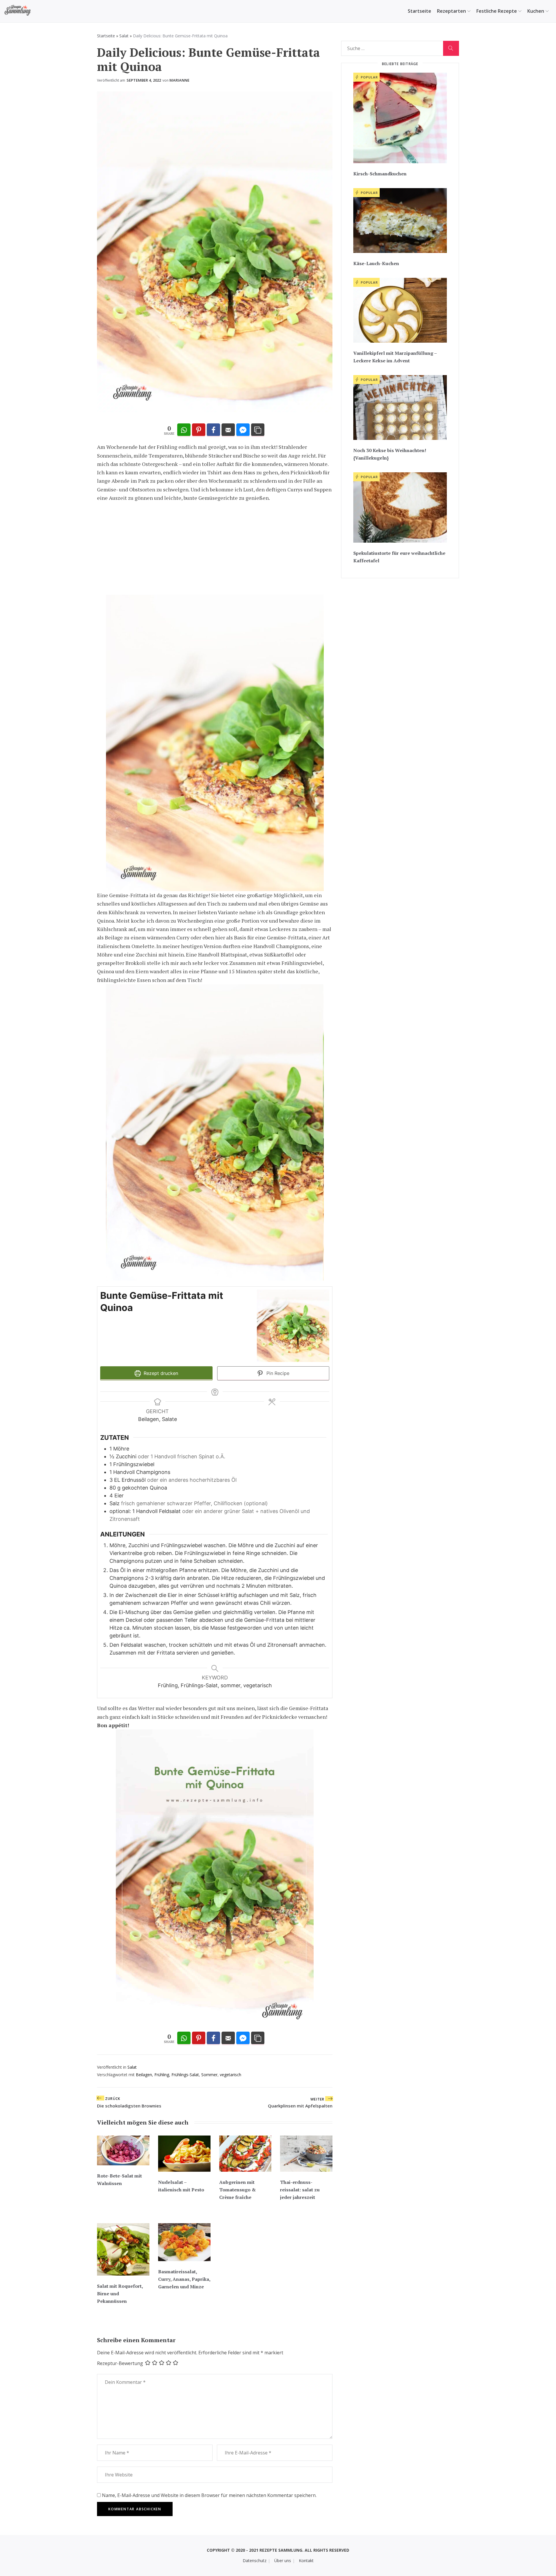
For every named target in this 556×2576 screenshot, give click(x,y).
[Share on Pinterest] (199, 430)
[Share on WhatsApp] (184, 430)
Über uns (283, 2561)
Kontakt (306, 2561)
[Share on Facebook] (213, 430)
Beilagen (144, 2075)
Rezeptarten (451, 11)
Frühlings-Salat (185, 2075)
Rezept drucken (160, 1373)
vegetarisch (231, 2075)
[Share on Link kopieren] (258, 430)
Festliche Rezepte (497, 11)
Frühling (162, 2075)
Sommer (209, 2075)
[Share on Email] (228, 430)
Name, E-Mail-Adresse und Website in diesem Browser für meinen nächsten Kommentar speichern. (209, 2495)
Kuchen (536, 11)
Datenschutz (255, 2561)
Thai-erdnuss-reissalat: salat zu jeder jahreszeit (300, 2190)
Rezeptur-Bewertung (120, 2363)
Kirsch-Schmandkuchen (380, 174)
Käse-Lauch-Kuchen (376, 263)
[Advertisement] (215, 548)
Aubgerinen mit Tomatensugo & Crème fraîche (237, 2190)
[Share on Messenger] (243, 430)
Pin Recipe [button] (277, 1373)
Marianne (179, 80)
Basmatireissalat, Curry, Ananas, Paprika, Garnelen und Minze (184, 2279)
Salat (124, 36)
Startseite (419, 11)
